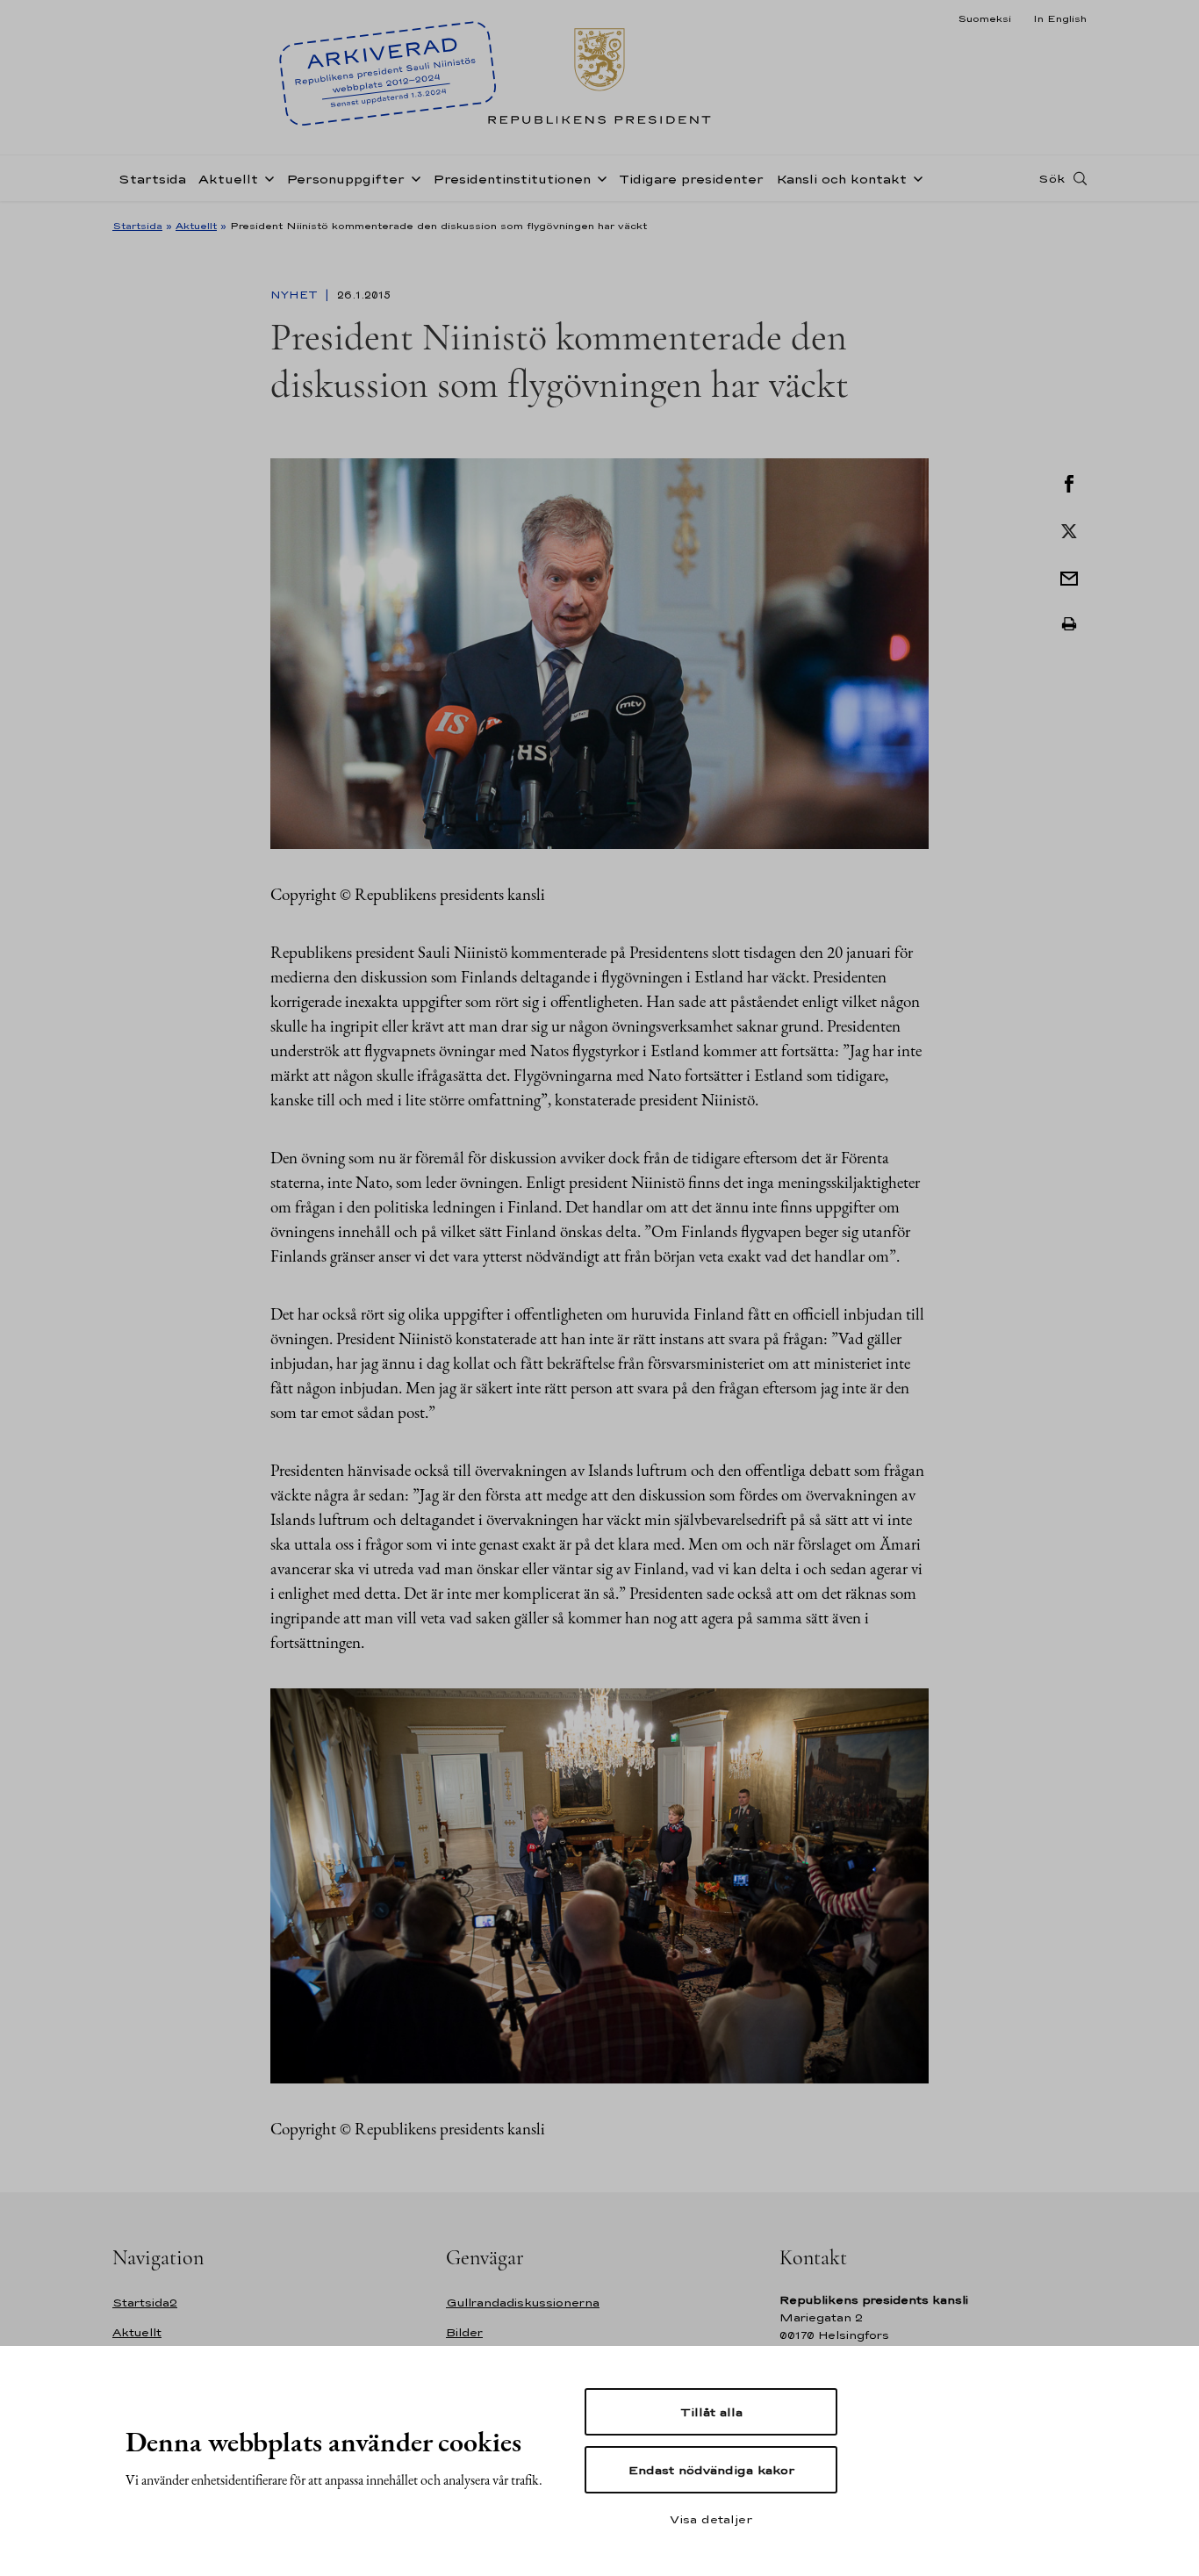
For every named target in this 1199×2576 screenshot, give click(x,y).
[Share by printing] (1069, 624)
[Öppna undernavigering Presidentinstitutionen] (599, 177)
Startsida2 (145, 2303)
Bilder (464, 2332)
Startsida (152, 179)
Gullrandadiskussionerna (523, 2303)
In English (1060, 18)
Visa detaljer (711, 2519)
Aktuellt (228, 179)
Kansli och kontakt (841, 179)
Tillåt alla (711, 2412)
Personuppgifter (345, 179)
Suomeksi (984, 18)
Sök (1052, 178)
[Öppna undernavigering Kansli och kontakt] (915, 177)
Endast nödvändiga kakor (711, 2470)
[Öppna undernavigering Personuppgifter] (413, 177)
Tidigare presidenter (691, 179)
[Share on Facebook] (1069, 482)
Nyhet (296, 295)
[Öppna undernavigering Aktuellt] (266, 177)
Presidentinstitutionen (512, 179)
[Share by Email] (1069, 577)
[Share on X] (1069, 529)
